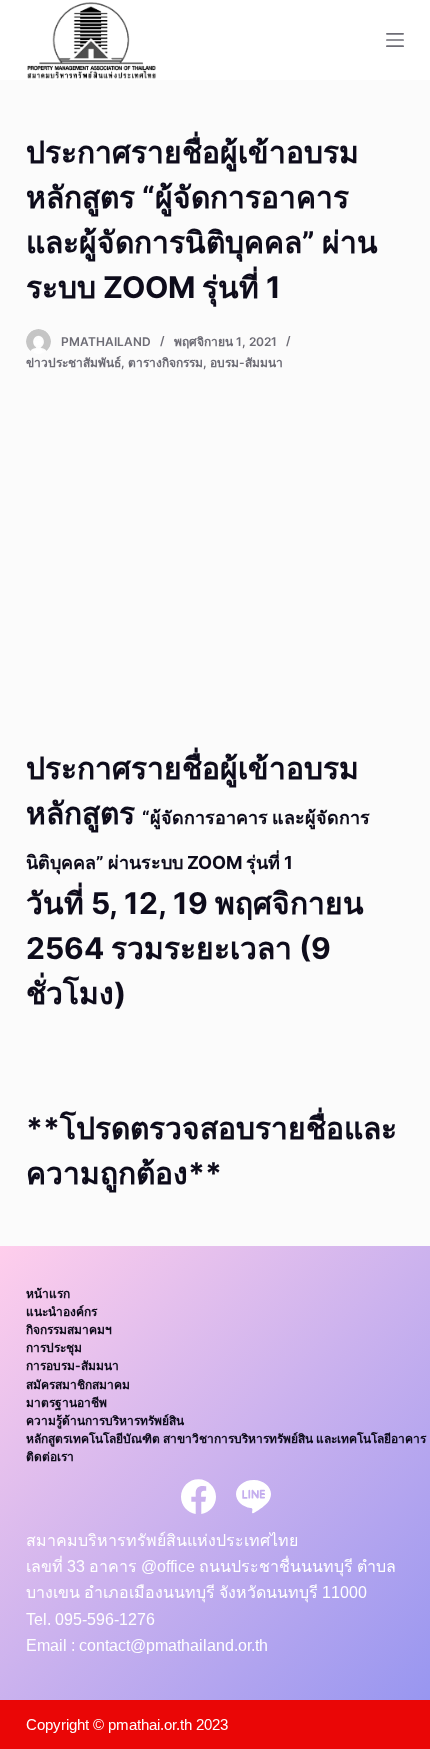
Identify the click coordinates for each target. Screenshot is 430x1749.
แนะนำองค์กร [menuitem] (61, 1311)
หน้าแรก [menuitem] (48, 1293)
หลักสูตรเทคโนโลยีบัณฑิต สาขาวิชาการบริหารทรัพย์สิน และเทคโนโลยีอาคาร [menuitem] (226, 1438)
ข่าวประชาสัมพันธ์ (73, 362)
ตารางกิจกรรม (165, 362)
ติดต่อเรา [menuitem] (50, 1456)
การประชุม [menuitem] (54, 1347)
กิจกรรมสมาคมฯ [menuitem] (69, 1329)
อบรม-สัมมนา (246, 362)
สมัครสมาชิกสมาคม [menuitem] (78, 1384)
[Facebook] (198, 1496)
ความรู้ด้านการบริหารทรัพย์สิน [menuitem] (105, 1420)
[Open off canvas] (395, 40)
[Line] (253, 1496)
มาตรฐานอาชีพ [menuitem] (66, 1402)
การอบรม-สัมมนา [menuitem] (72, 1365)
